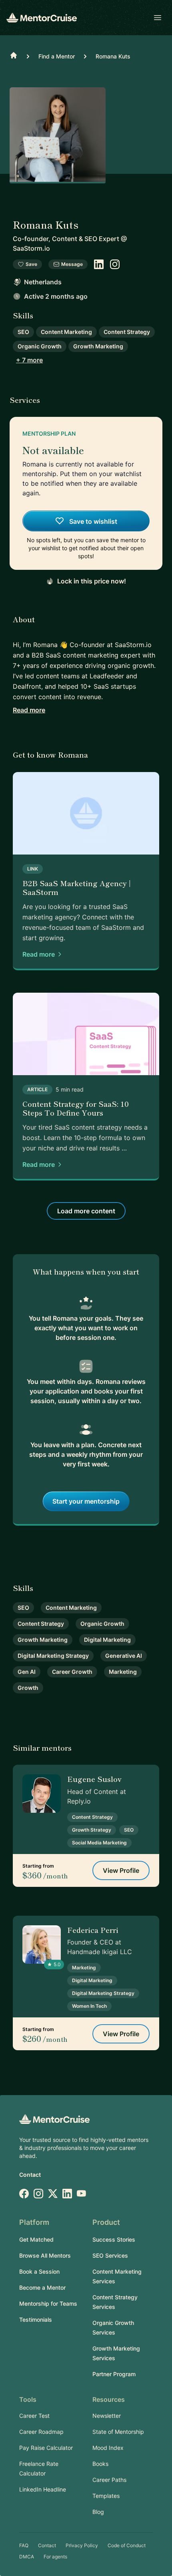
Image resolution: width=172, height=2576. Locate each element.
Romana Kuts (113, 56)
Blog (98, 2512)
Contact (30, 2175)
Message (72, 264)
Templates (106, 2496)
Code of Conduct (127, 2545)
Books (100, 2464)
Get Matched (36, 2239)
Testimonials (36, 2320)
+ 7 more (29, 360)
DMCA (27, 2557)
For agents (55, 2557)
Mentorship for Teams (48, 2304)
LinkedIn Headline (43, 2489)
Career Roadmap (41, 2432)
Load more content (86, 1211)
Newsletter (107, 2416)
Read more (29, 710)
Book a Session (39, 2271)
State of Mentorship (118, 2432)
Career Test (34, 2416)
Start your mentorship (86, 1501)
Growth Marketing (98, 346)
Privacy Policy (82, 2545)
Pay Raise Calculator (46, 2448)
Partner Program (114, 2374)
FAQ (24, 2545)
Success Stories (114, 2239)
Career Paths (109, 2480)
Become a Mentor (42, 2287)
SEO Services (110, 2255)
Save (31, 264)
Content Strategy (127, 332)
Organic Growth (40, 346)
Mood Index (108, 2448)
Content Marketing (66, 332)
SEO (23, 332)
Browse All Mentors (45, 2255)
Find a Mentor (57, 56)
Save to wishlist (92, 521)
